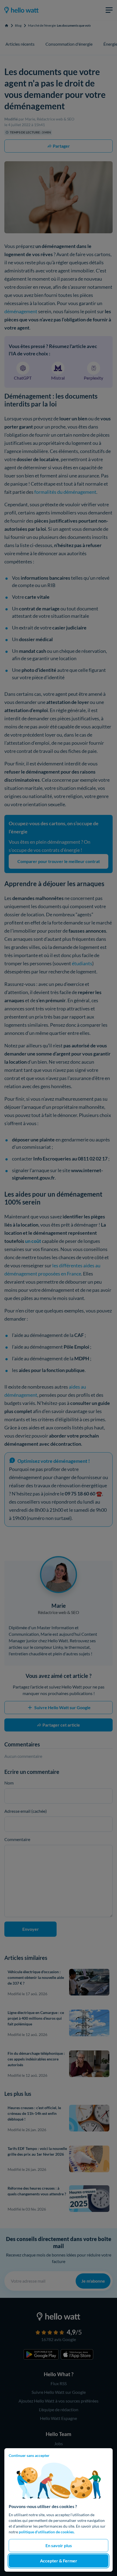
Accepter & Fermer (59, 2561)
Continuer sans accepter (29, 2455)
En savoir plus (59, 2545)
